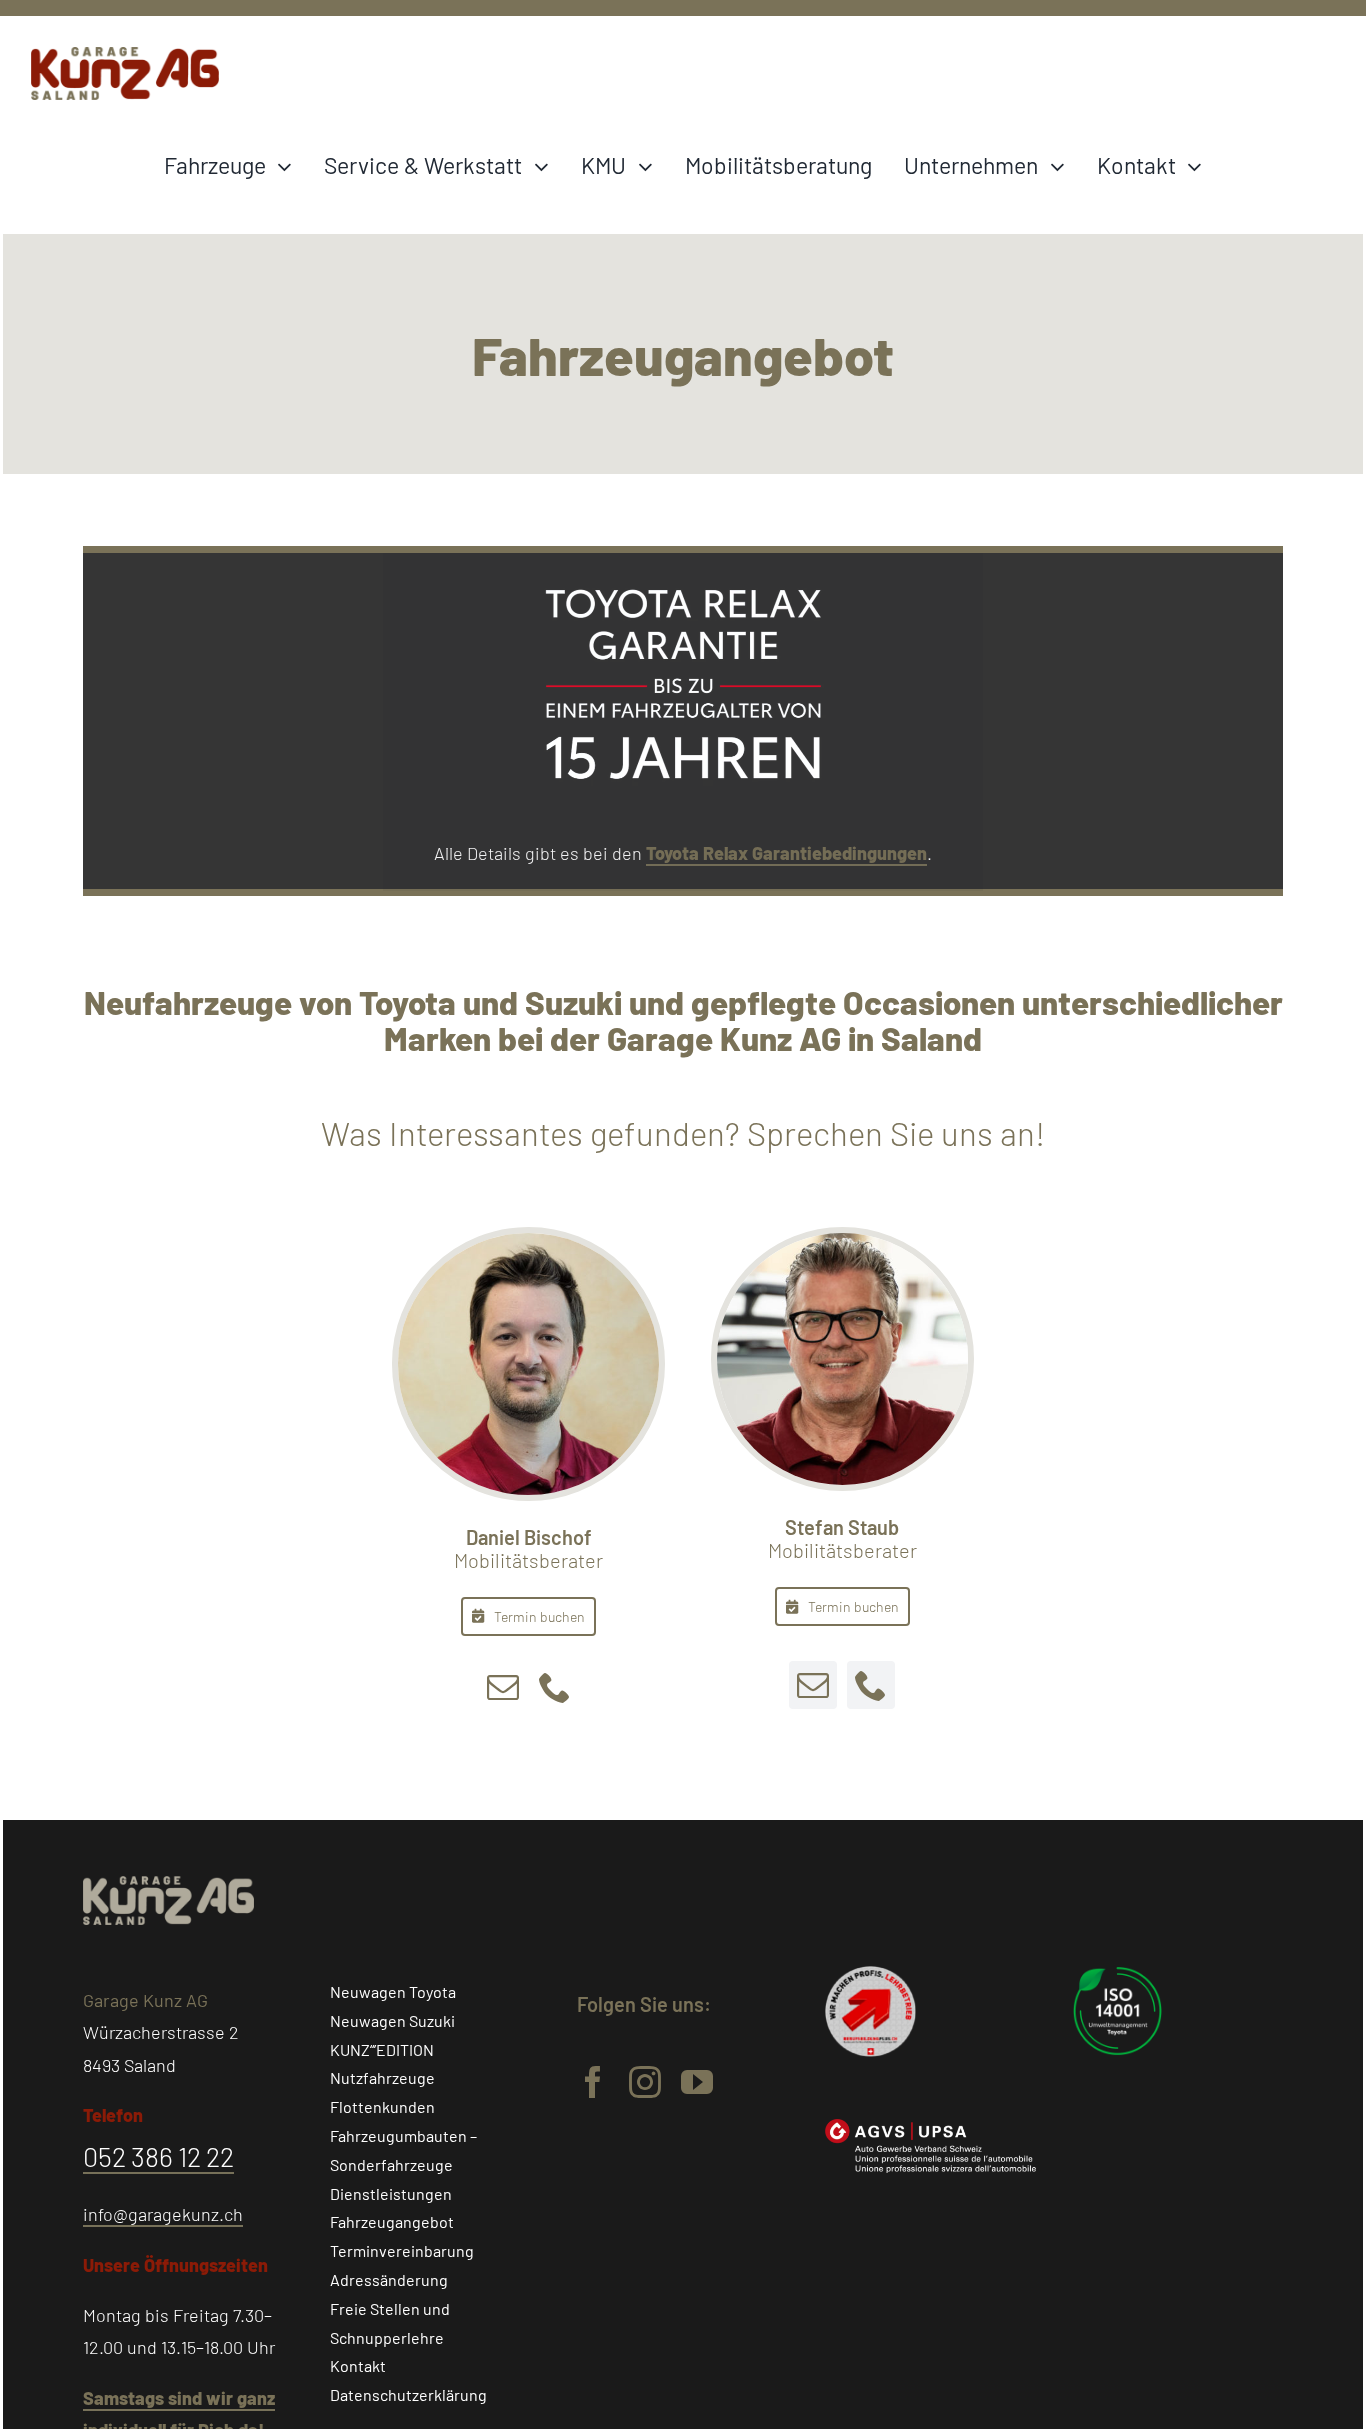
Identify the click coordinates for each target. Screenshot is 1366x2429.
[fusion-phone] (555, 1687)
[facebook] (593, 2082)
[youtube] (697, 2082)
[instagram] (645, 2082)
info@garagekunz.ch (163, 2214)
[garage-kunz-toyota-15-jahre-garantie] (683, 562)
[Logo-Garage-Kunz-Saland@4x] (125, 56)
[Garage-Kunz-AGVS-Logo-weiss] (930, 2128)
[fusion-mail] (503, 1687)
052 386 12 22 (158, 2156)
